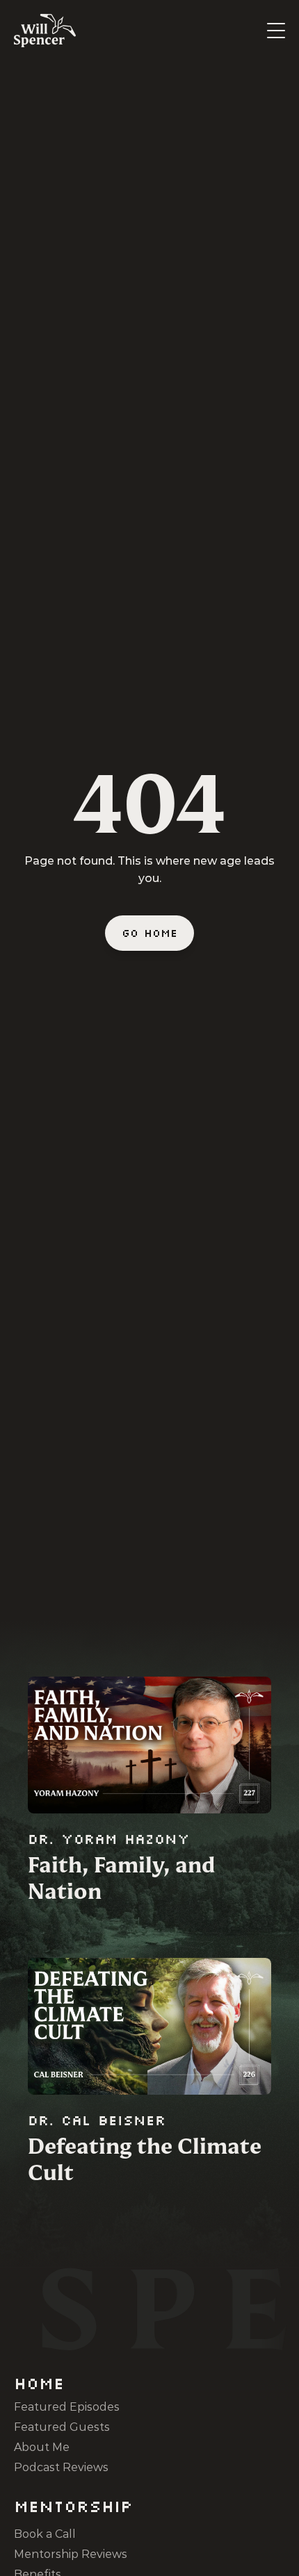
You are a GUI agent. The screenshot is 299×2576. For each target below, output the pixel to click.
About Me (42, 2447)
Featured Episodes (67, 2407)
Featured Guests (62, 2427)
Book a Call (45, 2534)
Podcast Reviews (61, 2467)
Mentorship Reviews (71, 2554)
